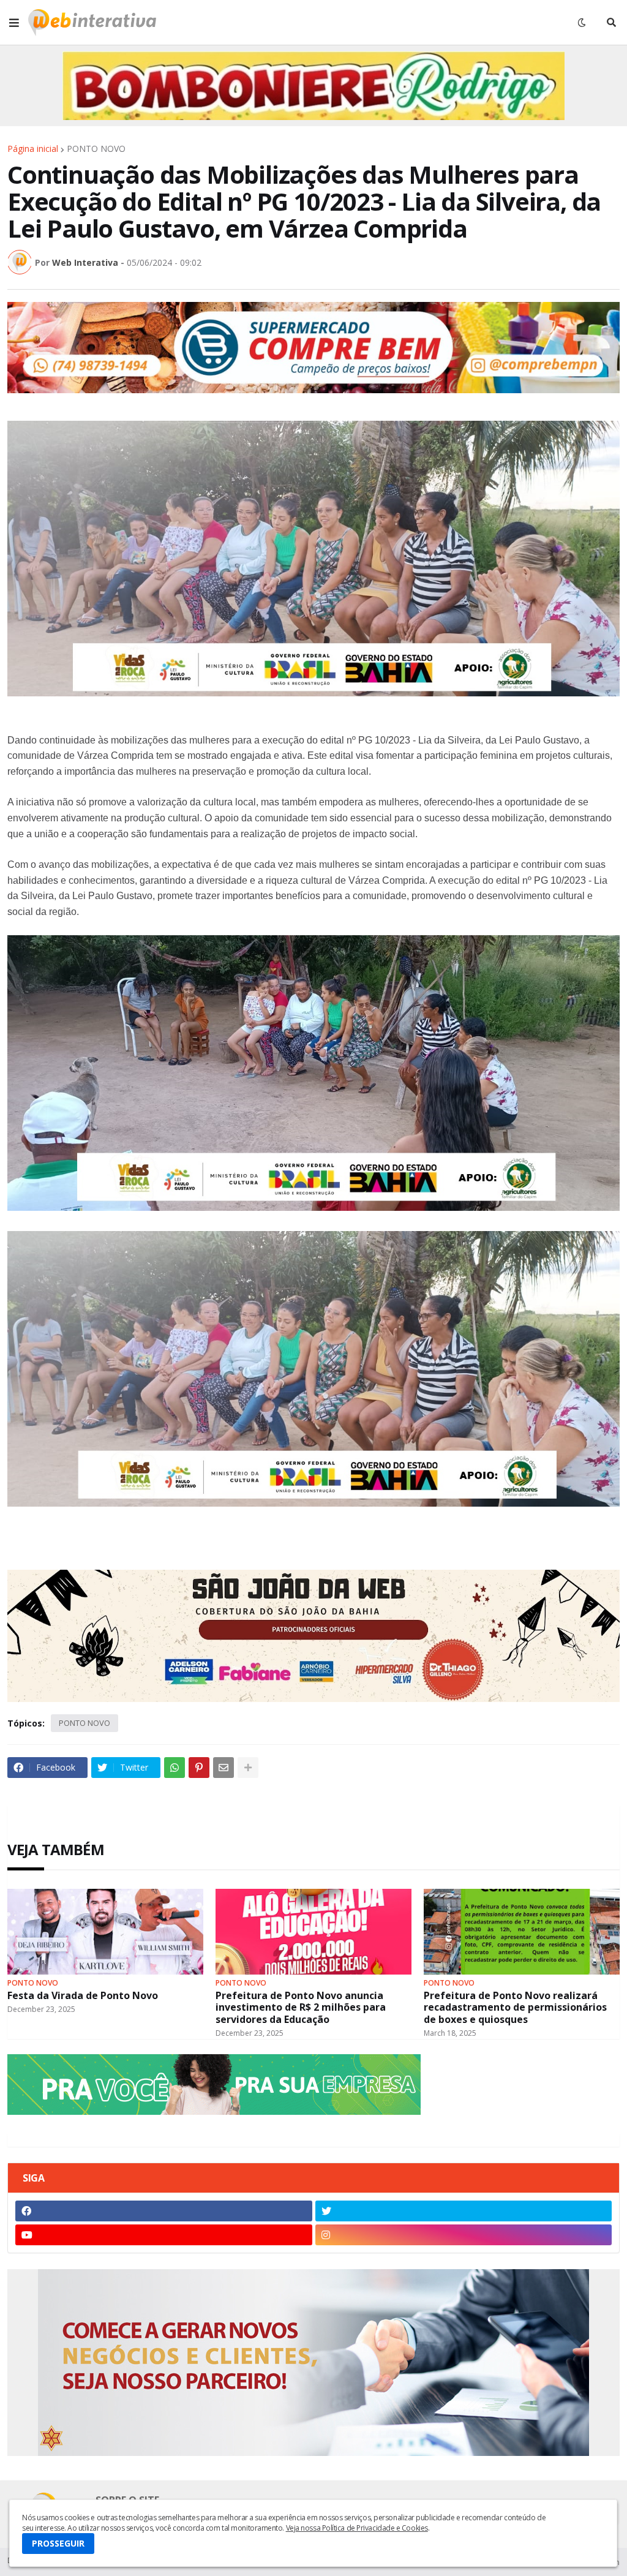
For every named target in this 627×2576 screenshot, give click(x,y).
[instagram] (464, 2235)
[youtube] (164, 2235)
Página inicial (33, 149)
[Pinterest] (199, 1768)
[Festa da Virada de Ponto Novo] (105, 1932)
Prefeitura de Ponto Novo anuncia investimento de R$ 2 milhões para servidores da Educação (301, 2008)
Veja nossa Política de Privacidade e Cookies (357, 2528)
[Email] (223, 1768)
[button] (14, 23)
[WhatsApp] (175, 1768)
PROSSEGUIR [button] (58, 2543)
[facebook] (164, 2211)
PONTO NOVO (96, 149)
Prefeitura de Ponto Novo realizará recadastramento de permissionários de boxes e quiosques (515, 2008)
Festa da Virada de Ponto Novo (83, 1996)
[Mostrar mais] (248, 1768)
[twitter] (464, 2211)
